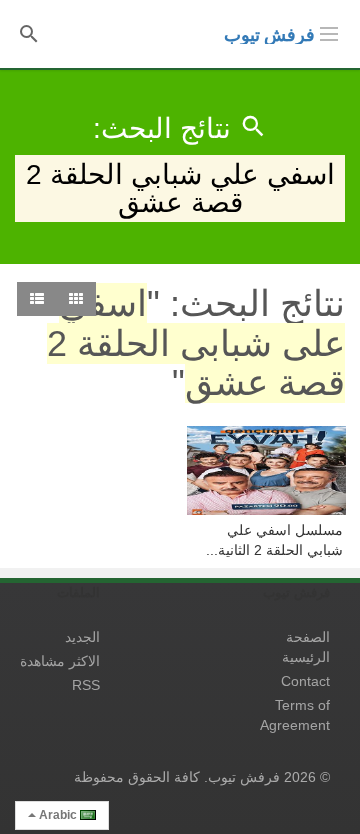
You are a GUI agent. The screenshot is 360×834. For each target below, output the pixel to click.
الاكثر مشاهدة (60, 661)
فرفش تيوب (269, 35)
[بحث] (29, 33)
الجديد (82, 637)
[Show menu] (329, 32)
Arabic (58, 815)
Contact (305, 681)
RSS (86, 685)
